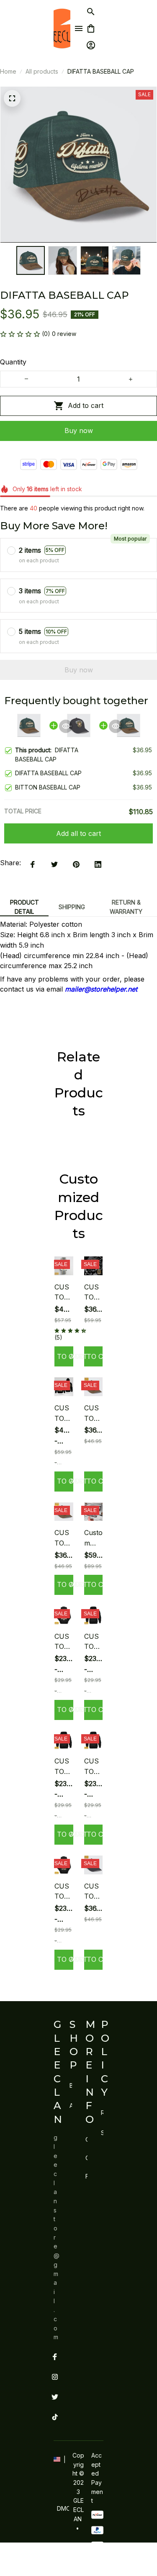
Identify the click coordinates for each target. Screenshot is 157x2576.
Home (8, 71)
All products (42, 71)
